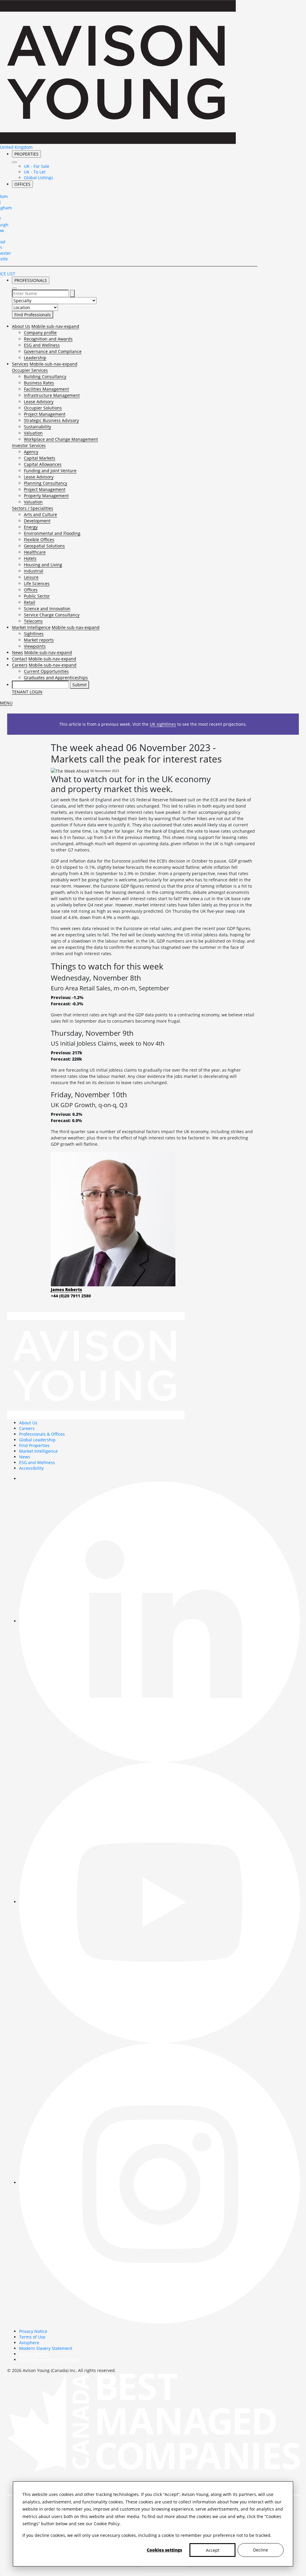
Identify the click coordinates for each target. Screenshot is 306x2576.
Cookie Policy (107, 2524)
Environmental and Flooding (52, 533)
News (17, 652)
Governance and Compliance (53, 351)
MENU (6, 703)
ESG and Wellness (42, 345)
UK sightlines (163, 724)
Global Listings (39, 178)
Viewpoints (35, 646)
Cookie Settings (34, 2354)
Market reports (39, 640)
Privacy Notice (33, 2331)
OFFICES (22, 184)
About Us (21, 326)
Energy (31, 527)
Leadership (35, 358)
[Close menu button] (14, 162)
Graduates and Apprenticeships (56, 678)
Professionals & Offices (42, 1434)
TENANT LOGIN (27, 692)
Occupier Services (30, 370)
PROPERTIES (26, 154)
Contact (20, 659)
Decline (261, 2550)
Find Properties (34, 1445)
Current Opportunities (46, 671)
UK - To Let (35, 172)
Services (20, 364)
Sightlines (34, 634)
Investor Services (29, 445)
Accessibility (31, 1468)
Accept (213, 2550)
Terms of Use (32, 2337)
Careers (20, 665)
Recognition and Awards (48, 339)
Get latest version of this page (49, 2360)
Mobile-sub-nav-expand (55, 326)
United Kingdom (16, 147)
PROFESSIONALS (31, 280)
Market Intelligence (31, 627)
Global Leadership (37, 1440)
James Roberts (66, 1289)
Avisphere (29, 2343)
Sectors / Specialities (33, 508)
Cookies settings (164, 2550)
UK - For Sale (37, 166)
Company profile (40, 333)
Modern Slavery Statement (46, 2348)
